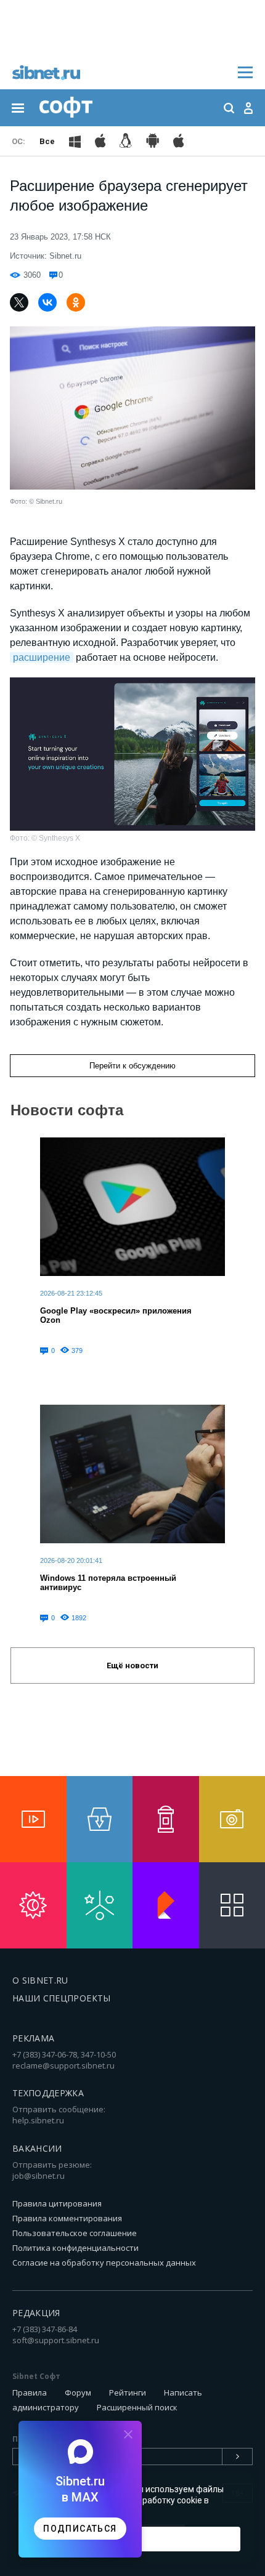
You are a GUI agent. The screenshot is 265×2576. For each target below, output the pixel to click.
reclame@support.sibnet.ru (63, 2065)
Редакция (36, 2313)
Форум (78, 2392)
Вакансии (37, 2148)
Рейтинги (128, 2392)
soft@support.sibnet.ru (56, 2340)
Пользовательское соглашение (75, 2233)
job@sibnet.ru (39, 2176)
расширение (42, 657)
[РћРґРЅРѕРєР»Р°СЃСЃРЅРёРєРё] (76, 302)
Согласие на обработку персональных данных (104, 2263)
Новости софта (67, 1110)
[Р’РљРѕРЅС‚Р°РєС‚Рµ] (47, 302)
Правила (30, 2392)
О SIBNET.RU (40, 1980)
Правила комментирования (67, 2218)
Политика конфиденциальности (75, 2248)
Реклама (33, 2038)
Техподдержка (48, 2093)
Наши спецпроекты (62, 1998)
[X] (19, 302)
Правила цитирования (57, 2203)
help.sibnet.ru (38, 2120)
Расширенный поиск (137, 2407)
